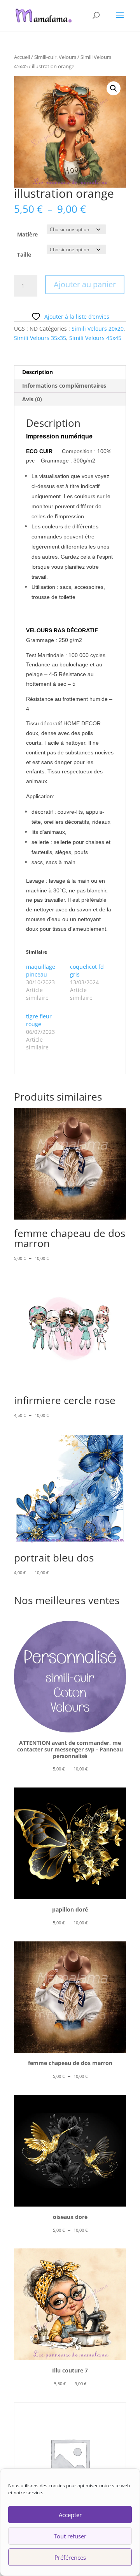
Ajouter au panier (85, 284)
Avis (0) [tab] (32, 399)
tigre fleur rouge (39, 1020)
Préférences (70, 2557)
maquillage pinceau (41, 971)
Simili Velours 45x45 (95, 338)
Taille (24, 254)
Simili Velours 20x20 (98, 329)
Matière (27, 234)
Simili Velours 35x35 (40, 338)
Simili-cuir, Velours (55, 57)
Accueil (22, 57)
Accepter (70, 2515)
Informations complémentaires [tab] (64, 386)
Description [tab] (38, 372)
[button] (114, 88)
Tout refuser (70, 2536)
